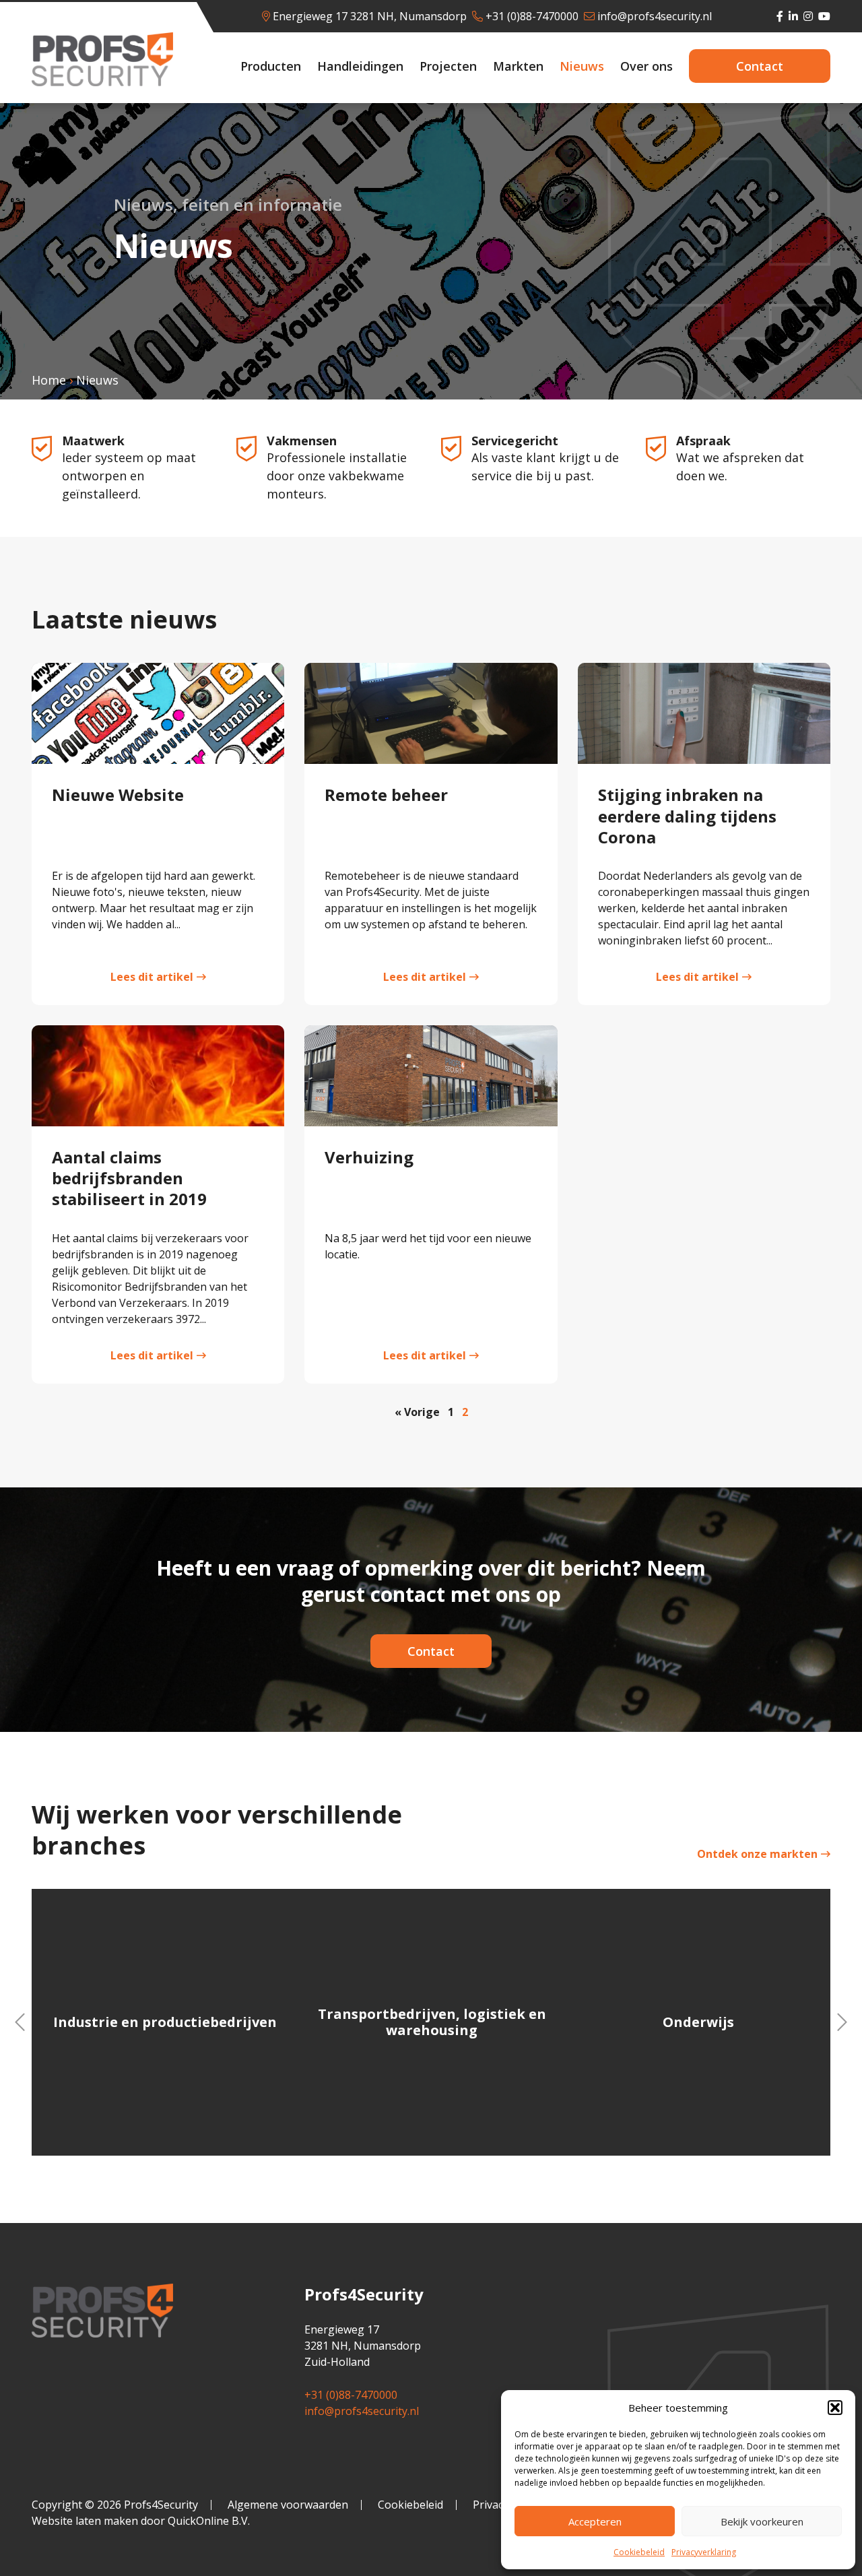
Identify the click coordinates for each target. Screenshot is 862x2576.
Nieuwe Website (118, 795)
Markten (518, 66)
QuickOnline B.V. (209, 2521)
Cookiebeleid (639, 2552)
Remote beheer (386, 795)
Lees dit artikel (152, 977)
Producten (271, 66)
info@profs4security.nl (655, 16)
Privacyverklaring (704, 2552)
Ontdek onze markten (757, 1854)
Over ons (646, 66)
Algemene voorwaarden (288, 2505)
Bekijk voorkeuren (762, 2521)
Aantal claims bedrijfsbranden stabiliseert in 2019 (129, 1178)
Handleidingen (360, 66)
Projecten (448, 66)
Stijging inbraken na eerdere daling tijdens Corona (687, 815)
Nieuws (582, 66)
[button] (835, 2408)
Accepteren (595, 2521)
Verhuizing (369, 1157)
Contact (760, 66)
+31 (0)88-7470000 (532, 16)
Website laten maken (85, 2521)
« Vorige (417, 1412)
